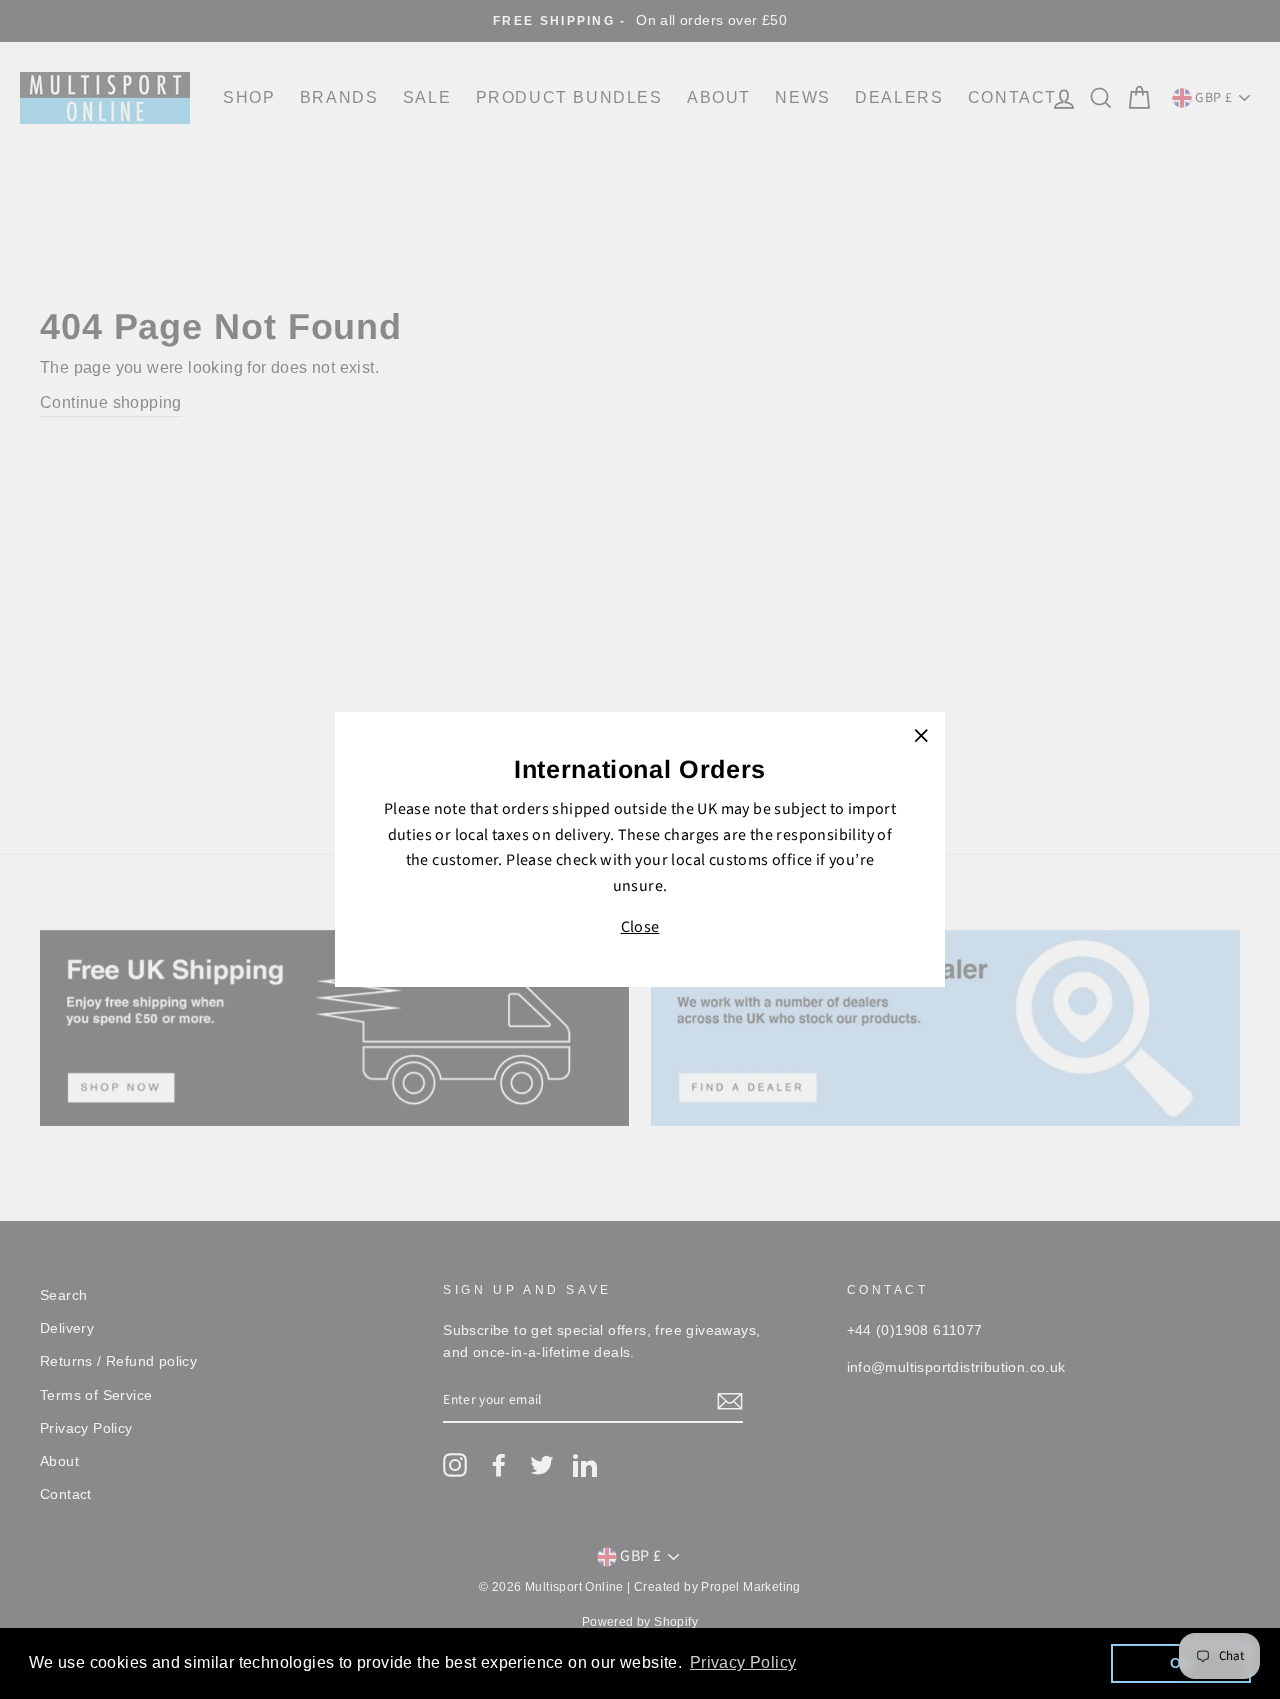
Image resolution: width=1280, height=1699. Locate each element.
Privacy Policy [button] (743, 1662)
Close (640, 927)
